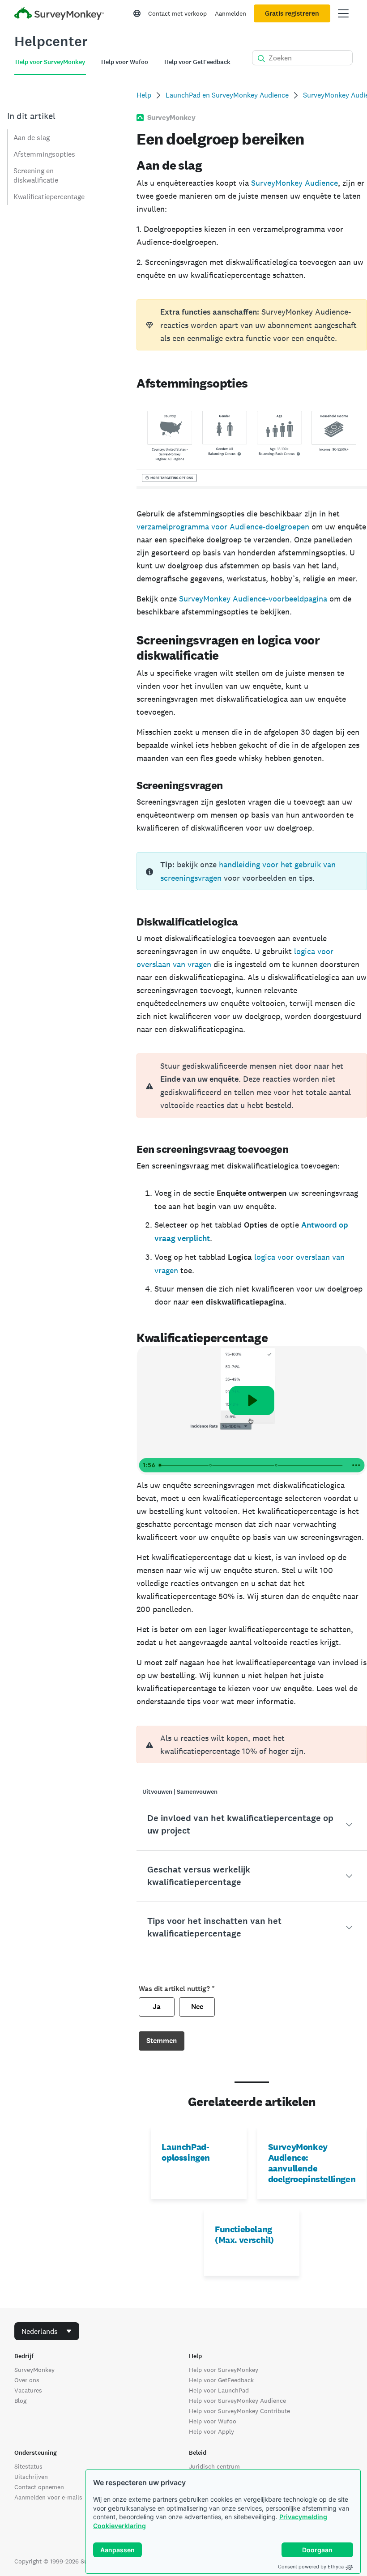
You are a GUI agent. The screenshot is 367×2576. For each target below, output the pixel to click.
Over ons (27, 2380)
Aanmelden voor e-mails (48, 2497)
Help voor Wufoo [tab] (125, 62)
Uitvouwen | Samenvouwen (180, 1792)
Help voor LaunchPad (219, 2390)
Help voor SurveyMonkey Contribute (239, 2411)
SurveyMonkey (34, 2370)
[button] (252, 1825)
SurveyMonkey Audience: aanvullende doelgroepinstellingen (312, 2163)
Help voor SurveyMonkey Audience (237, 2401)
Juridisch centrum (214, 2466)
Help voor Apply (211, 2431)
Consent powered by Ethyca (311, 2567)
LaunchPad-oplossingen (186, 2152)
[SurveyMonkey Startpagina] (59, 15)
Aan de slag (32, 138)
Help (144, 95)
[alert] (252, 1085)
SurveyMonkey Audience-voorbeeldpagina (253, 599)
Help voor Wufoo (213, 2421)
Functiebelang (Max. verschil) (244, 2235)
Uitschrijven (31, 2477)
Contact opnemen (39, 2487)
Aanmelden (230, 13)
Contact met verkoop (177, 13)
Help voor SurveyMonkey (224, 2370)
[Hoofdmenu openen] (343, 13)
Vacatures (28, 2390)
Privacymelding (303, 2517)
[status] (252, 325)
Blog (20, 2401)
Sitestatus (28, 2466)
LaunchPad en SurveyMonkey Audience (227, 95)
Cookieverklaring (119, 2526)
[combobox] (47, 2331)
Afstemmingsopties (44, 154)
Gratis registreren (292, 13)
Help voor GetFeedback (221, 2380)
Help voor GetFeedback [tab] (197, 62)
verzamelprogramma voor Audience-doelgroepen (223, 527)
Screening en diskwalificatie (36, 175)
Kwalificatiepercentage (49, 197)
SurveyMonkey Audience (294, 183)
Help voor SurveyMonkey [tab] (50, 62)
